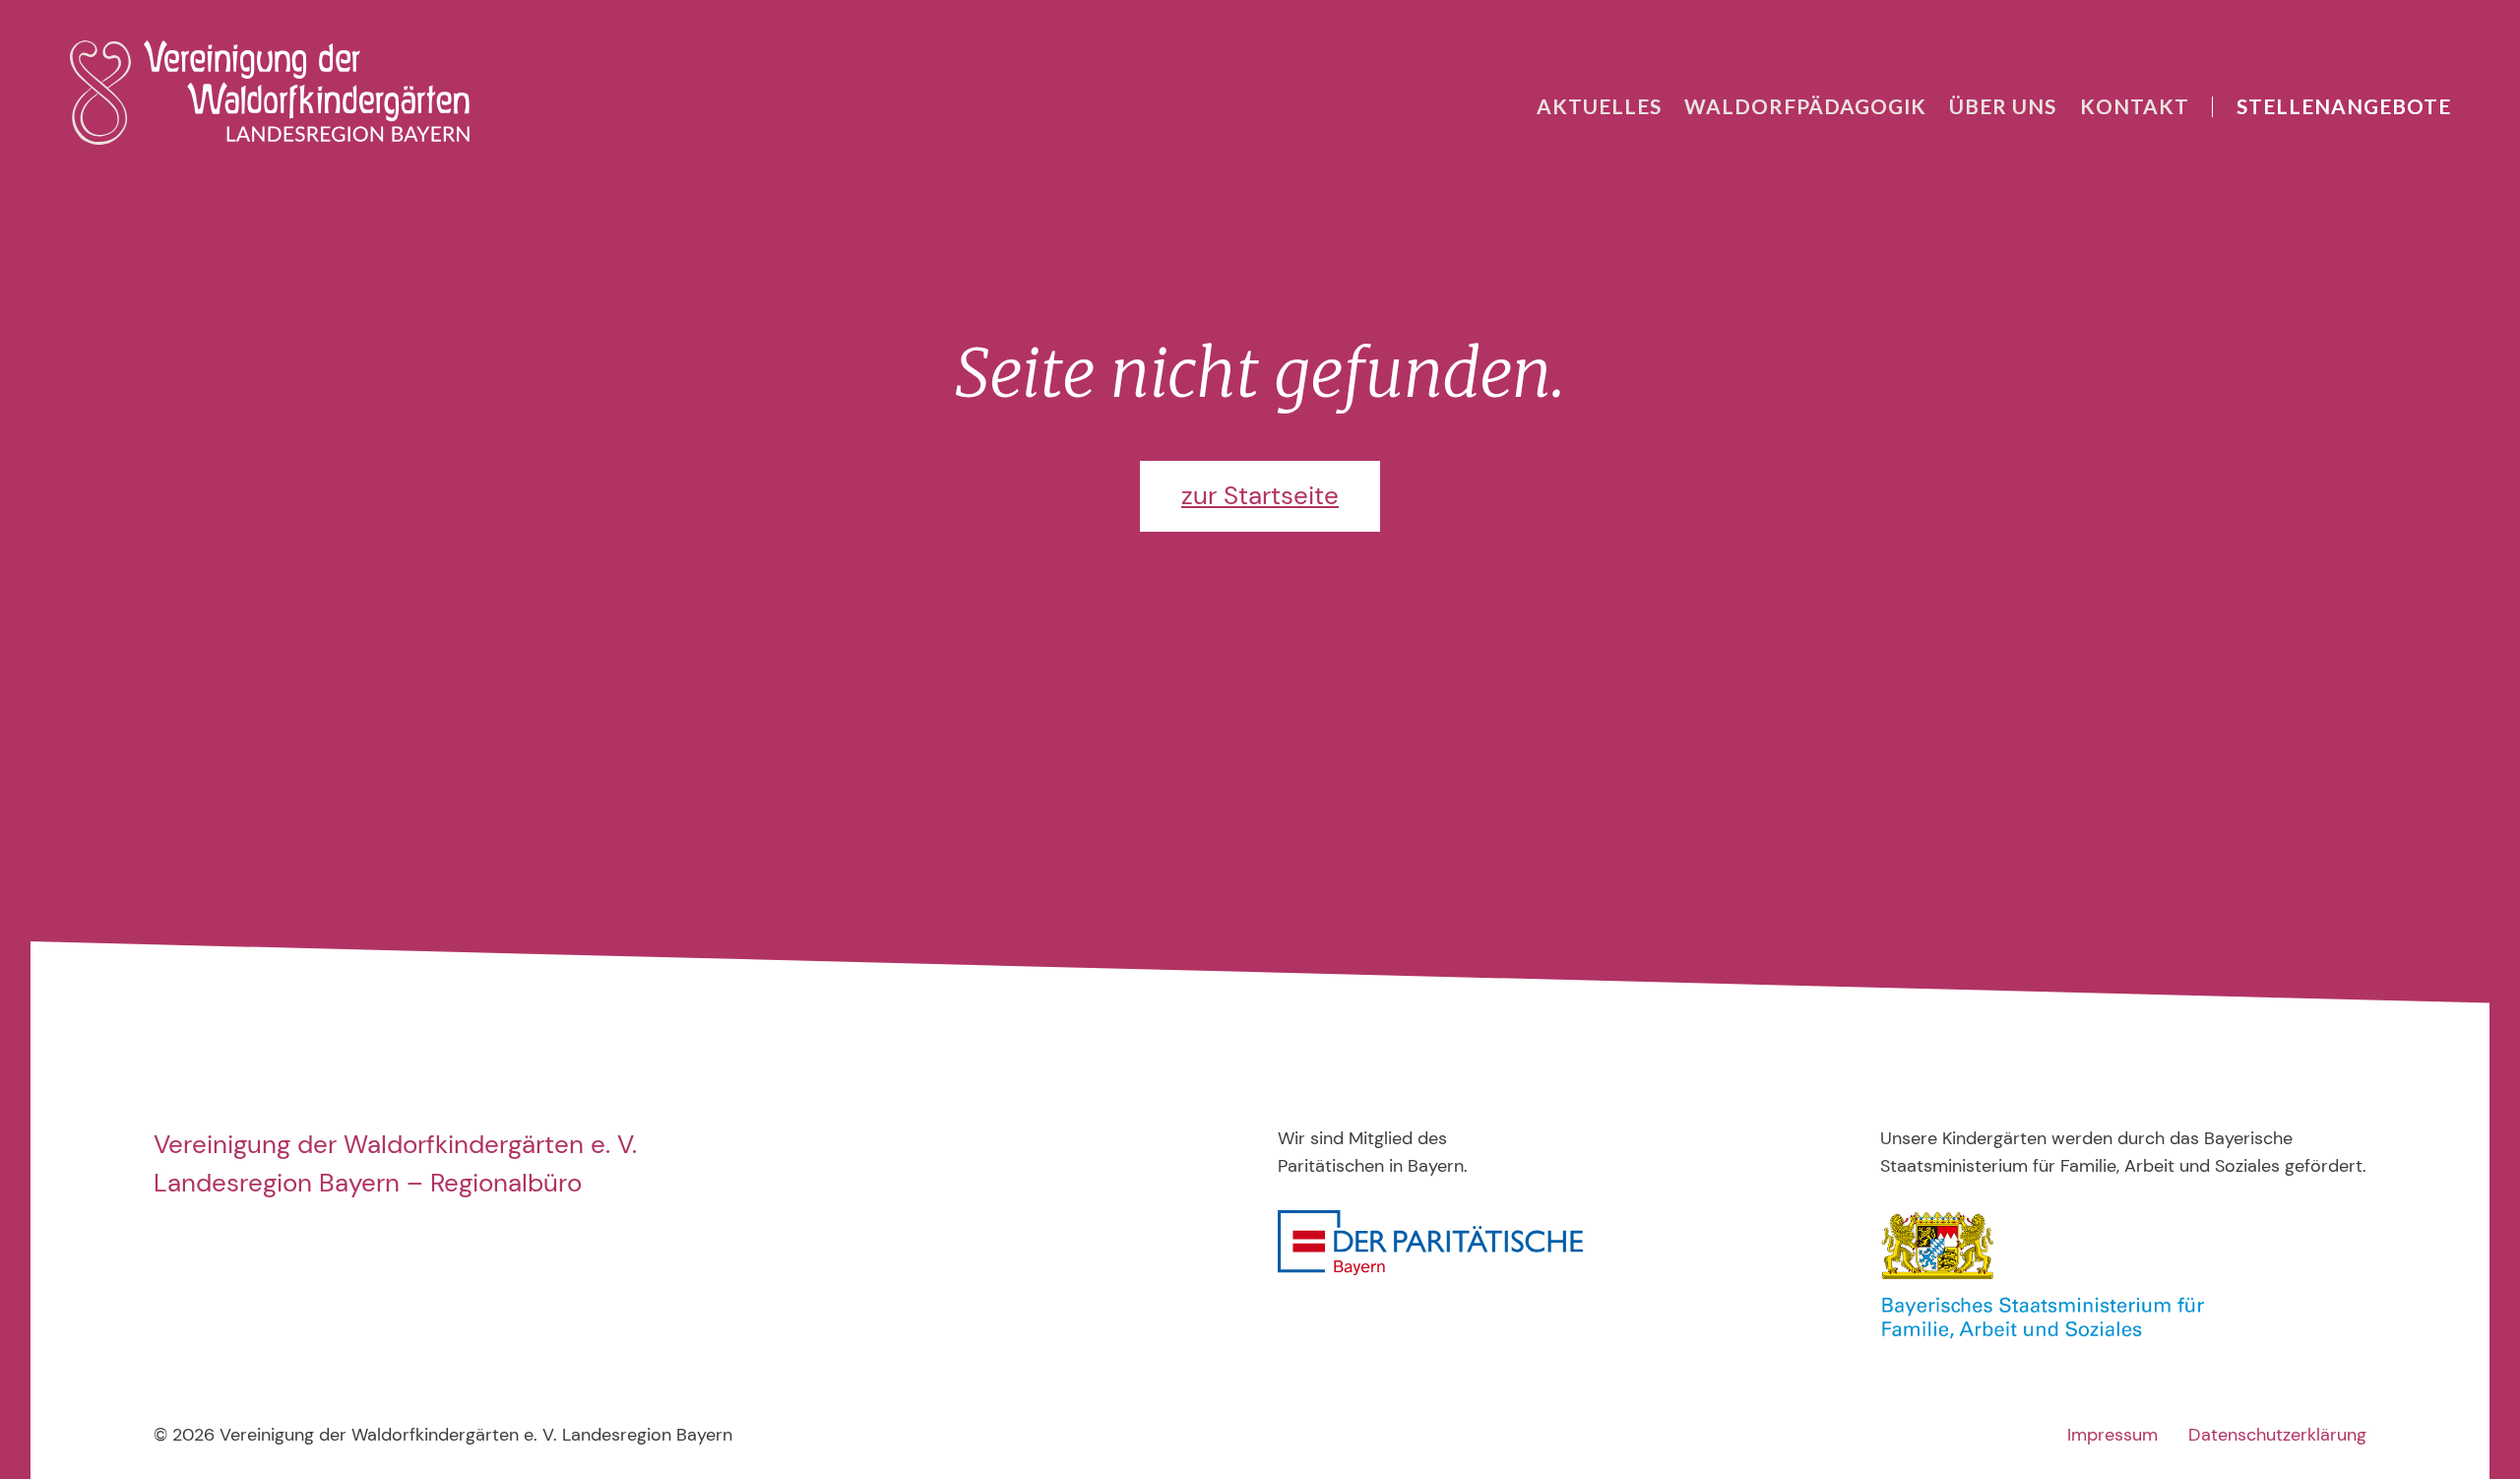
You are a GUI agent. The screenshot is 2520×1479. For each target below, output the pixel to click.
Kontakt (2135, 106)
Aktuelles (1599, 106)
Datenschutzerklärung (2277, 1435)
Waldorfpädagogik (1805, 106)
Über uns (2003, 106)
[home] (270, 93)
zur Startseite (1260, 495)
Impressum (2112, 1435)
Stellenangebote (2344, 106)
